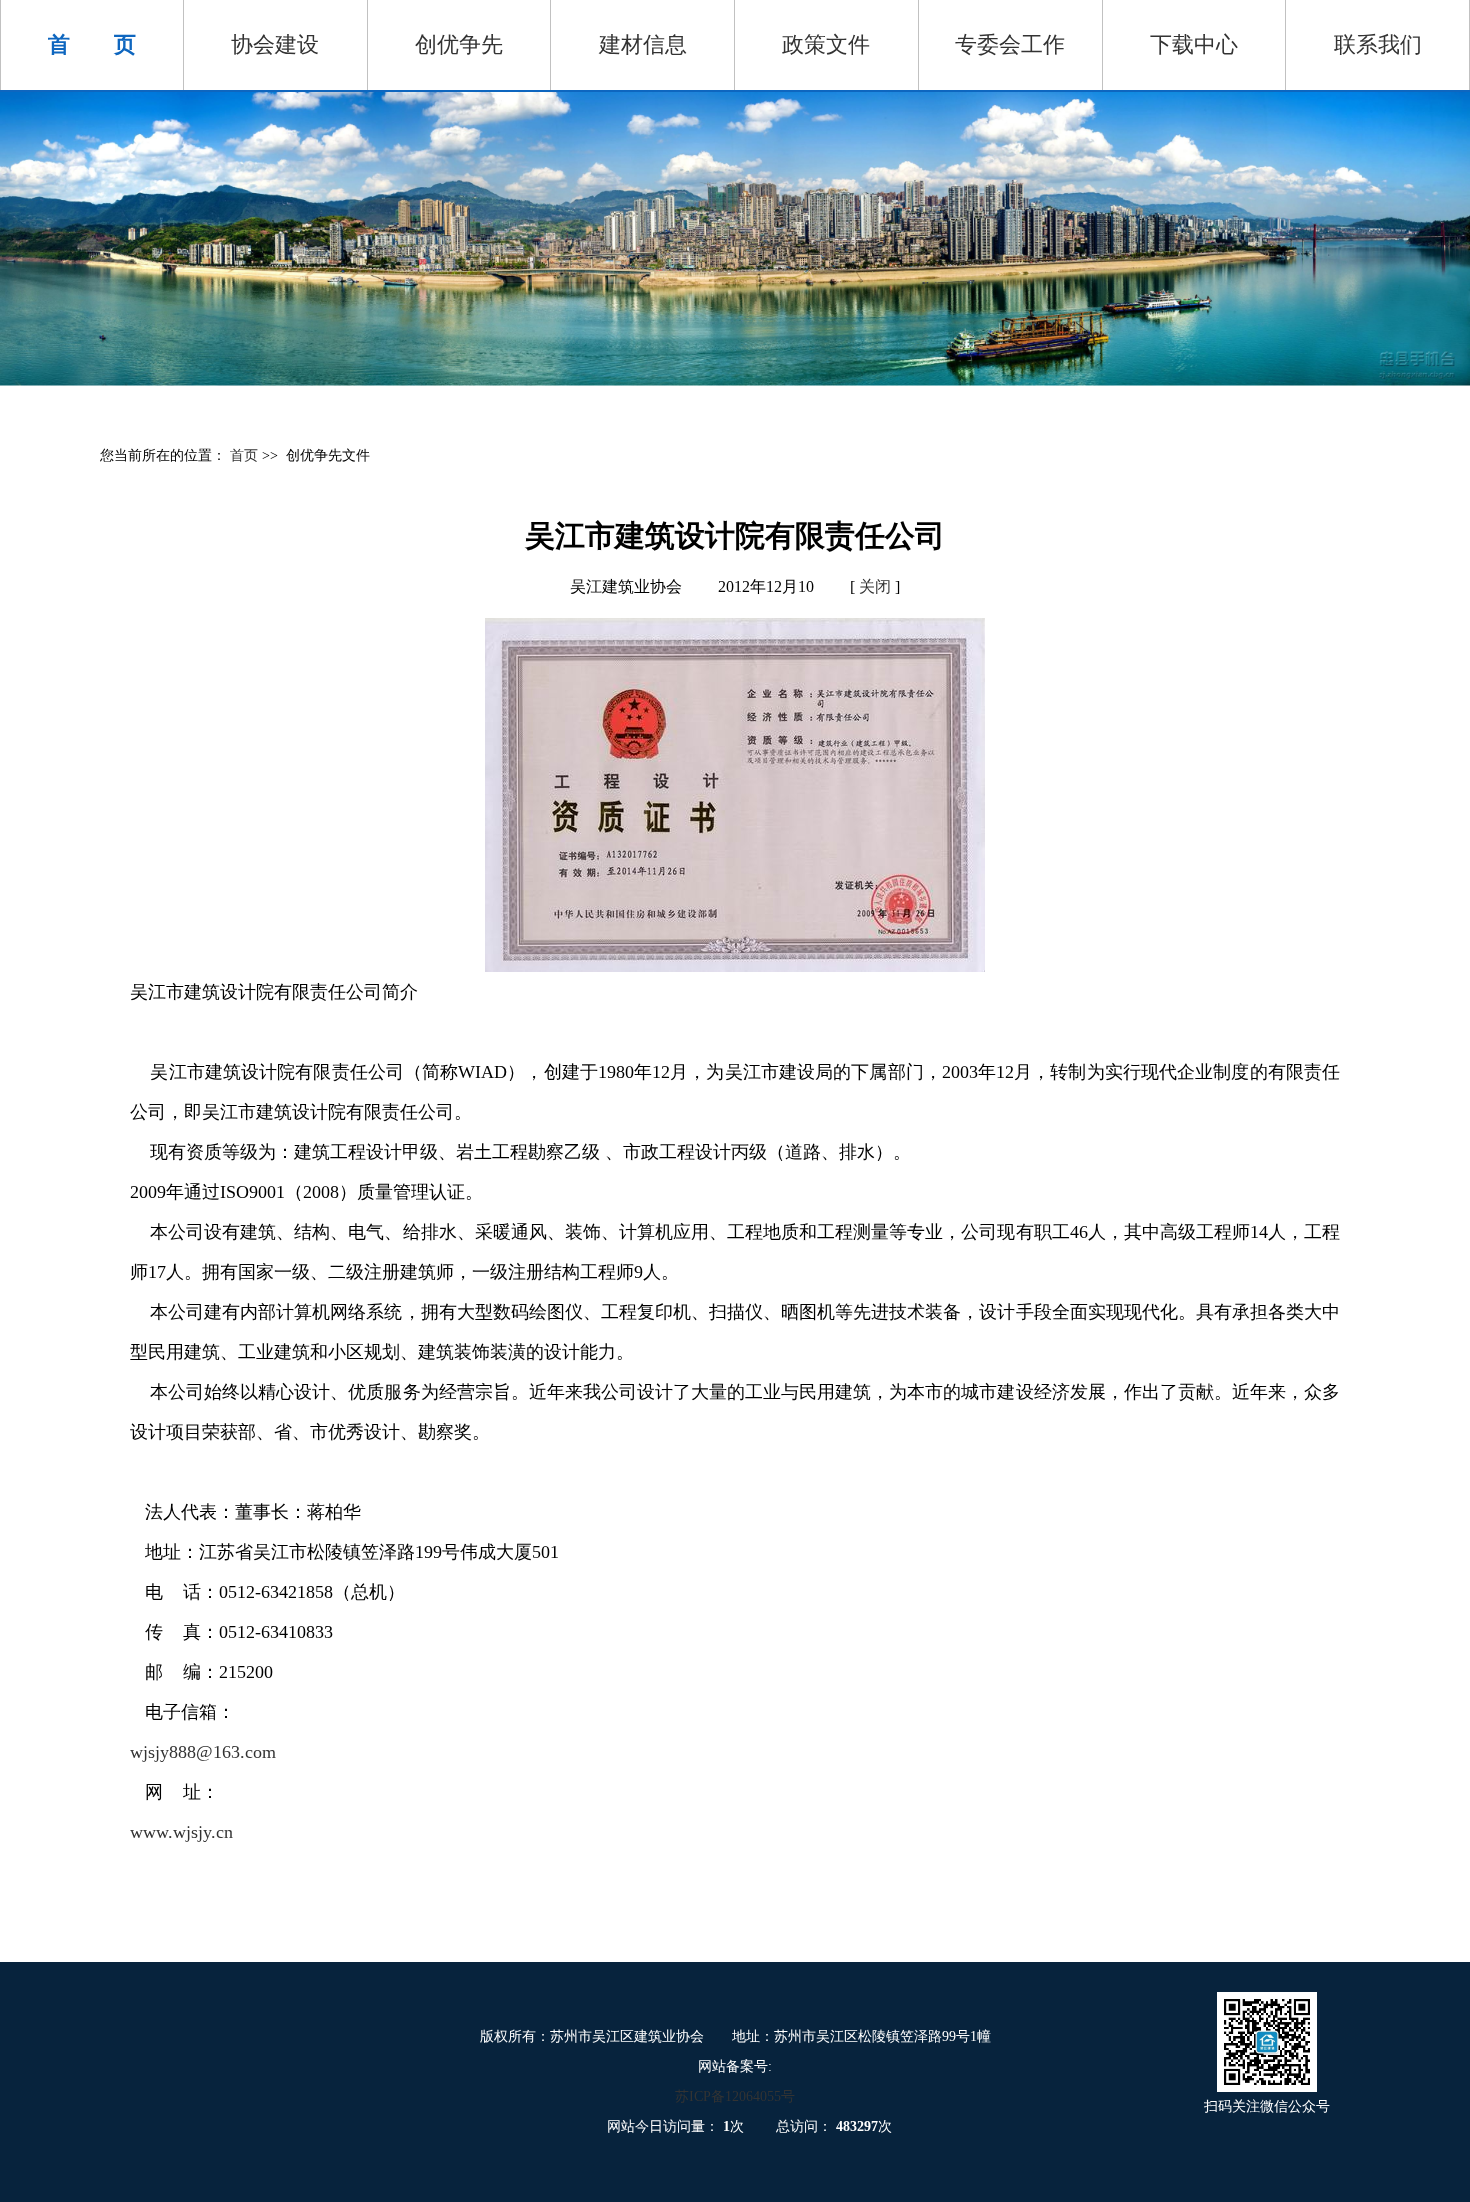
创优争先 (459, 44)
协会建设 (275, 44)
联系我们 (1378, 44)
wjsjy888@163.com (203, 1752)
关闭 (875, 586)
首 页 (92, 44)
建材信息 (643, 44)
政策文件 (826, 44)
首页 (246, 455)
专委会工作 (1010, 44)
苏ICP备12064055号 (735, 2096)
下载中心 (1194, 44)
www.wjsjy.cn (181, 1832)
